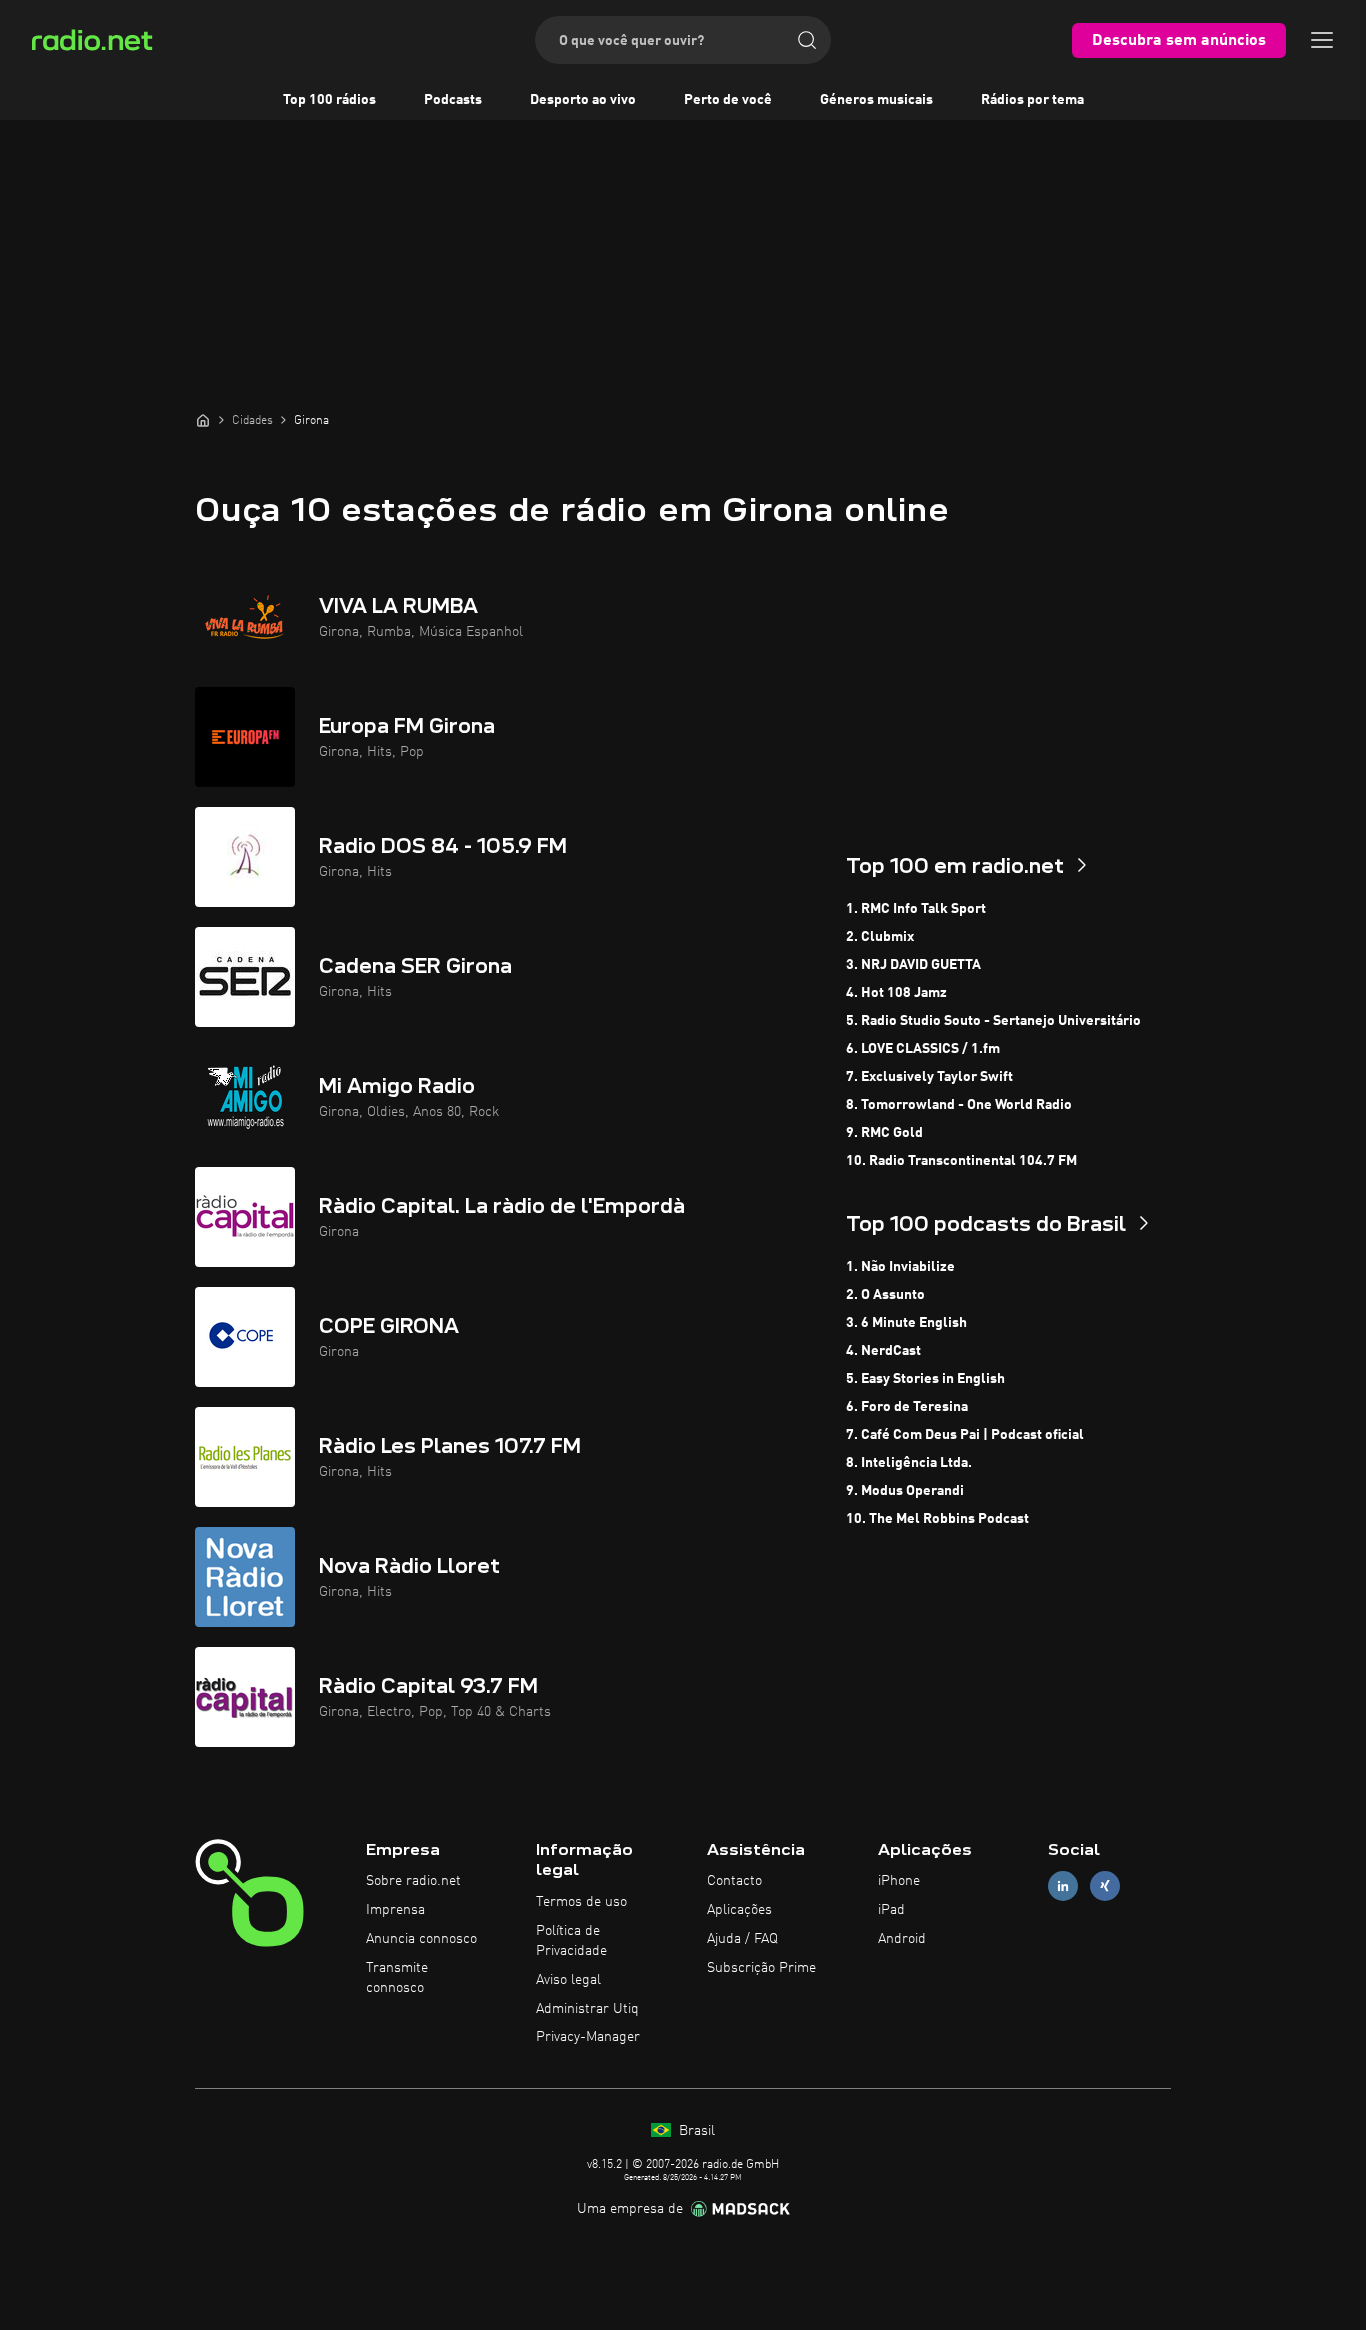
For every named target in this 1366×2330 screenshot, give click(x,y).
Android (902, 1939)
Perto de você (728, 100)
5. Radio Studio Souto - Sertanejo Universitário (993, 1021)
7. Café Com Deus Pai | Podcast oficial (965, 1435)
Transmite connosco (397, 1978)
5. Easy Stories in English (925, 1379)
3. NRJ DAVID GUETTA (913, 965)
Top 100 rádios (329, 100)
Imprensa (395, 1910)
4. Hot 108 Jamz (896, 993)
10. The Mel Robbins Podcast (937, 1519)
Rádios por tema (1032, 100)
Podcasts (453, 100)
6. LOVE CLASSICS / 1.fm (923, 1049)
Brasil (695, 2131)
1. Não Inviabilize (900, 1267)
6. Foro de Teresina (907, 1407)
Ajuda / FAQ (742, 1939)
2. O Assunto (885, 1295)
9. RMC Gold (884, 1133)
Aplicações (739, 1910)
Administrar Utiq (587, 2009)
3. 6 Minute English (906, 1323)
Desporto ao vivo (583, 100)
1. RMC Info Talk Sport (916, 909)
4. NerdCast (883, 1351)
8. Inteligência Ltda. (909, 1463)
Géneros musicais (876, 100)
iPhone (899, 1881)
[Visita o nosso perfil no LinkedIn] (1063, 1886)
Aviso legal (568, 1980)
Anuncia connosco (421, 1939)
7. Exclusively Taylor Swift (929, 1077)
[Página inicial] (203, 420)
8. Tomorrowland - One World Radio (959, 1105)
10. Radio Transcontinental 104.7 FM (961, 1161)
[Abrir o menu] (1322, 40)
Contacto (734, 1881)
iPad (891, 1910)
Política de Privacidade (571, 1941)
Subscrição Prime (761, 1968)
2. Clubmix (880, 937)
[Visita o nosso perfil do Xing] (1105, 1886)
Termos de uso (581, 1902)
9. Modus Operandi (905, 1491)
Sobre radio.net (413, 1881)
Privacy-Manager (588, 2037)
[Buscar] (807, 40)
